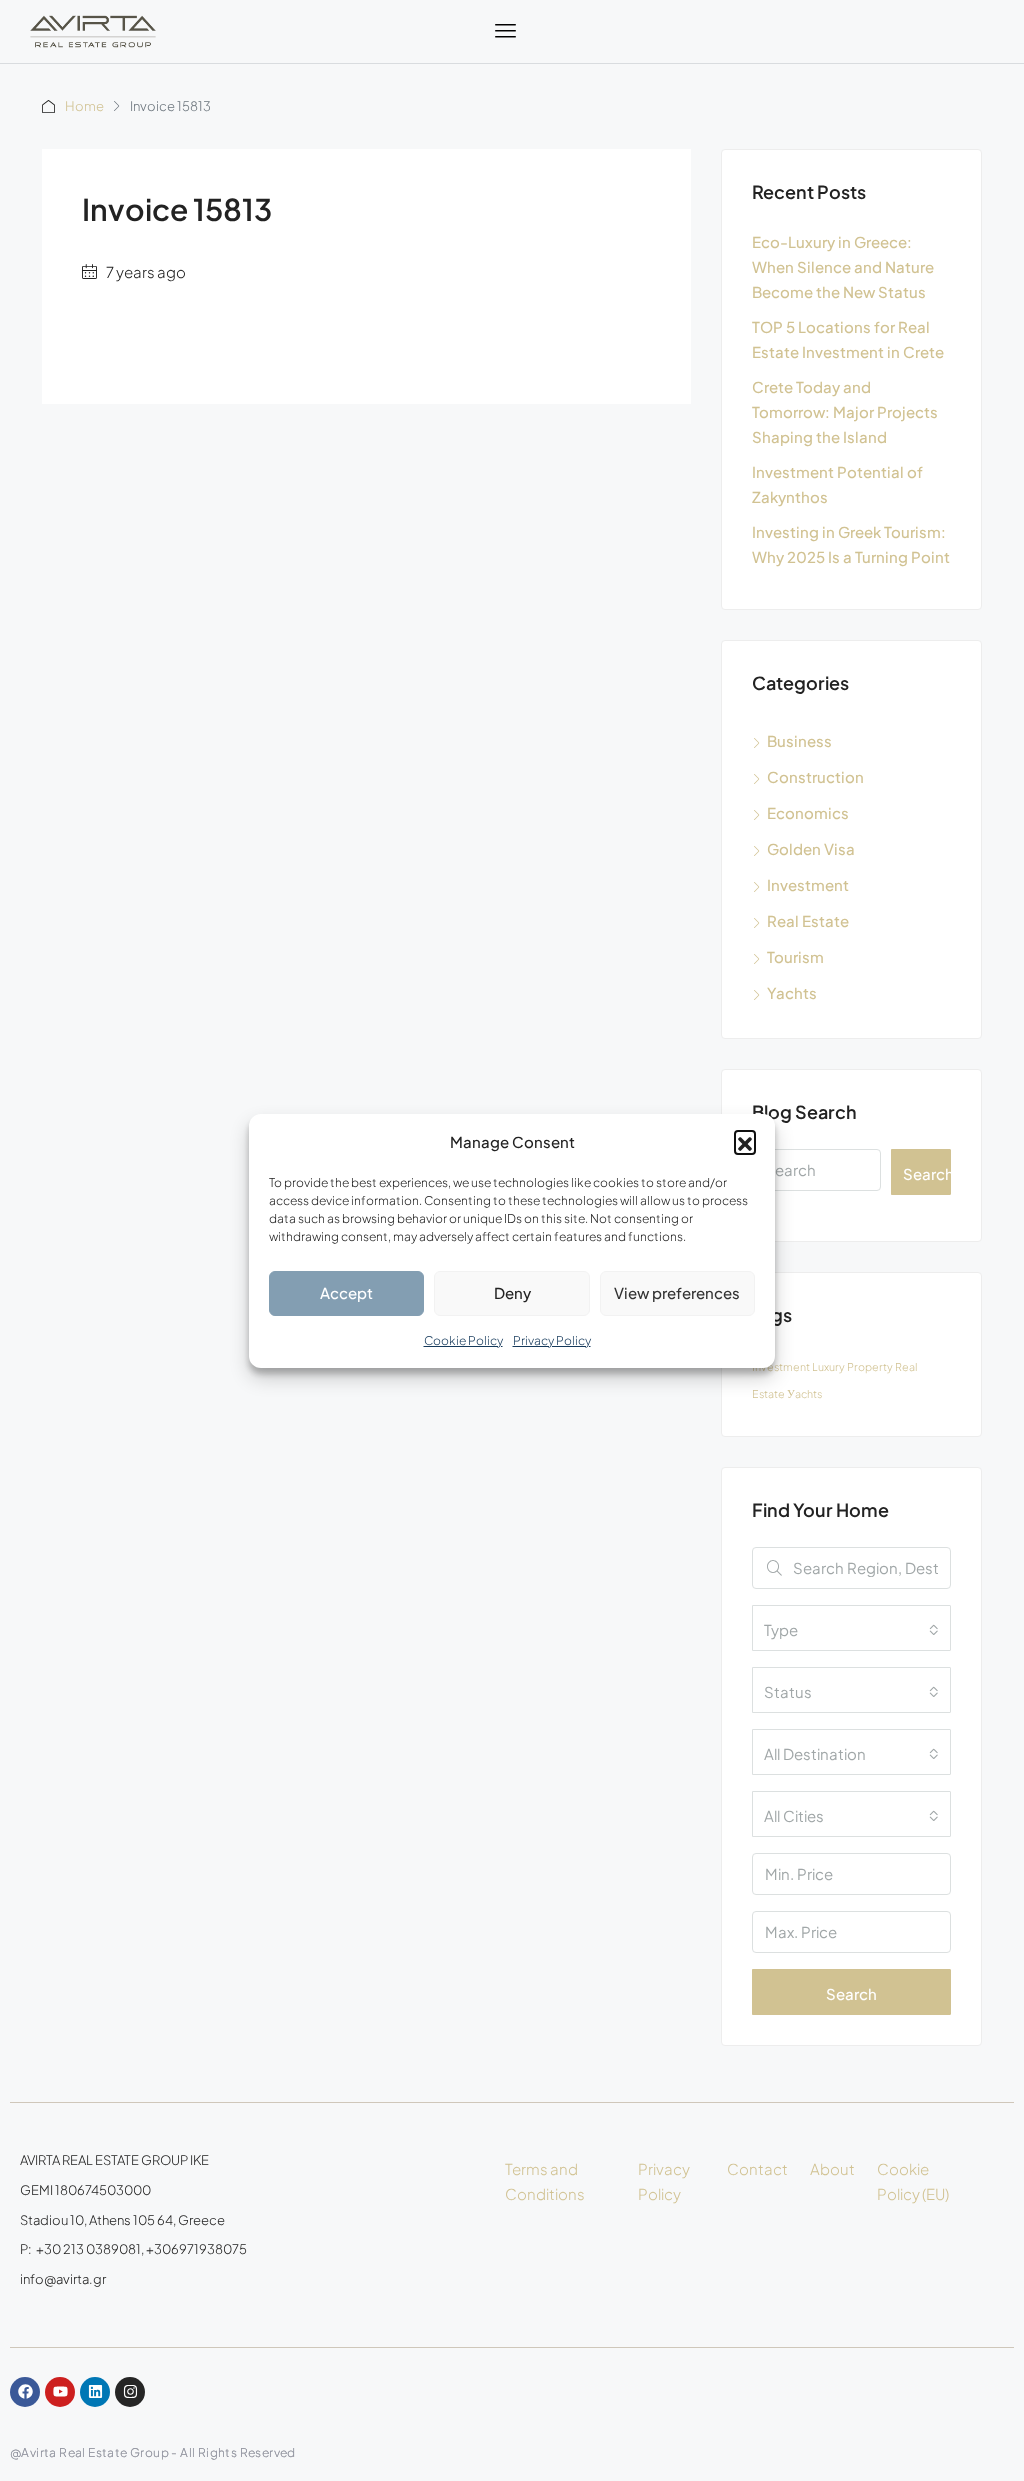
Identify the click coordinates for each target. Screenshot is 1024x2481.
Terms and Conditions (545, 2181)
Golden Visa (811, 848)
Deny (512, 1292)
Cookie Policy (463, 1340)
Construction (815, 776)
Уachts (804, 1393)
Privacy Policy (552, 1340)
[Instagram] (130, 2392)
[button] (745, 1141)
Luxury (828, 1366)
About (832, 2168)
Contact (757, 2168)
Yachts (792, 992)
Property (870, 1366)
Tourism (795, 956)
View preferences (677, 1292)
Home (84, 106)
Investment (808, 884)
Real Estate (808, 920)
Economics (808, 812)
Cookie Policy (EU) (913, 2181)
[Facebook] (25, 2392)
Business (799, 740)
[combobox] (851, 1628)
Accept (346, 1292)
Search (927, 1173)
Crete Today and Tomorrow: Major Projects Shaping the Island (845, 411)
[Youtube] (60, 2392)
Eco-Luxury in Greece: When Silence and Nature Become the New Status (843, 266)
